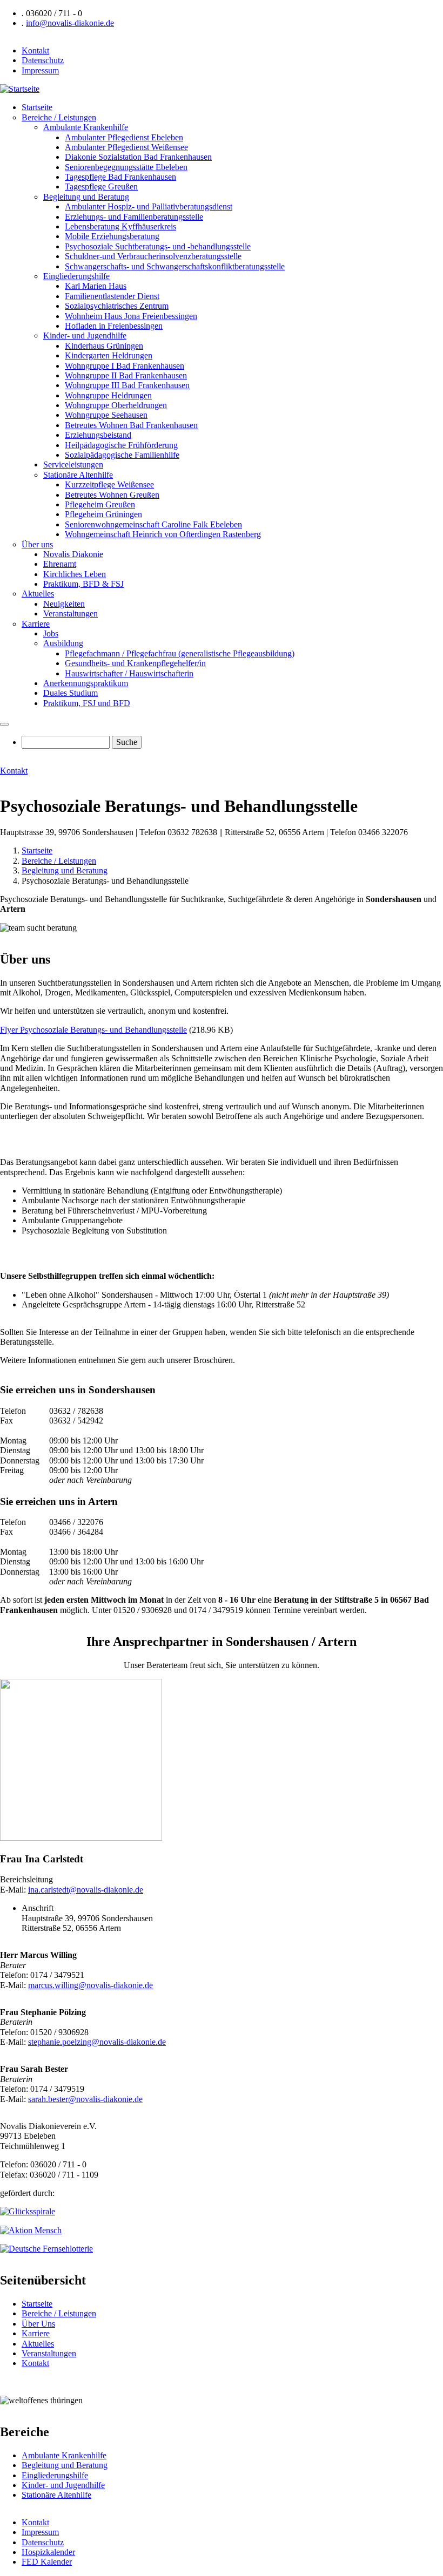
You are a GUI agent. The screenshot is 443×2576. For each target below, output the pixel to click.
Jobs (51, 633)
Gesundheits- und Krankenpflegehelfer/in (135, 663)
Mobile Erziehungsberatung (112, 236)
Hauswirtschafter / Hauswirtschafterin (129, 673)
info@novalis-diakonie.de (70, 23)
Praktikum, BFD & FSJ (83, 584)
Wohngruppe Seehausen (106, 415)
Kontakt (35, 50)
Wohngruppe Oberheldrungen (116, 405)
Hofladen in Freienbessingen (114, 326)
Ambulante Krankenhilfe (86, 127)
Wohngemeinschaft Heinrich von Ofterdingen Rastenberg (163, 534)
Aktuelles (38, 594)
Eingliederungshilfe (76, 276)
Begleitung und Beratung (86, 197)
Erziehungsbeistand (98, 435)
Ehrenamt (60, 564)
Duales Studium (71, 693)
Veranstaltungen (71, 614)
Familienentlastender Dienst (112, 296)
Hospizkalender (48, 2552)
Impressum (40, 70)
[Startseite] (20, 89)
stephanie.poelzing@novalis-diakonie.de (97, 2042)
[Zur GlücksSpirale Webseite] (28, 2211)
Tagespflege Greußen (101, 187)
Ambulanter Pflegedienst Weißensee (126, 147)
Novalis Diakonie (73, 554)
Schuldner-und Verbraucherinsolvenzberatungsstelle (153, 256)
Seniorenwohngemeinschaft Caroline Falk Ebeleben (153, 524)
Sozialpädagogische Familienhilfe (122, 455)
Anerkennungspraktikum (86, 683)
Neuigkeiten (64, 604)
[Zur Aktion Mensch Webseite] (31, 2230)
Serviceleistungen (73, 465)
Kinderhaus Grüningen (104, 346)
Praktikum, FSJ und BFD (87, 703)
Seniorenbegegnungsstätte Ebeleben (126, 167)
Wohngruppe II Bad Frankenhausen (126, 375)
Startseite (37, 107)
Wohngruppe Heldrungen (108, 395)
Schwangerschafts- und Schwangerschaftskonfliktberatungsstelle (175, 266)
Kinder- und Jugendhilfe (85, 335)
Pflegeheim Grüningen (103, 514)
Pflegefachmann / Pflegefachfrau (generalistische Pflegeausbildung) (180, 653)
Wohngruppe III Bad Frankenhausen (127, 385)
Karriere (36, 624)
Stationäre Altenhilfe (78, 475)
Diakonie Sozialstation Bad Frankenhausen (138, 157)
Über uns (37, 544)
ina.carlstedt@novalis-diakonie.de (86, 1890)
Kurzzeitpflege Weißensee (109, 484)
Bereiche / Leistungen (59, 117)
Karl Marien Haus (96, 286)
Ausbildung (63, 643)
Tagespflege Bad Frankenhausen (120, 177)
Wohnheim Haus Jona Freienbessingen (131, 316)
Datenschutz (43, 60)
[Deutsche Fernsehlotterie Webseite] (46, 2249)
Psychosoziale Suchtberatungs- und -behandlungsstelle (158, 246)
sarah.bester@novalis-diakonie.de (85, 2099)
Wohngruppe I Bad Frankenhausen (125, 366)
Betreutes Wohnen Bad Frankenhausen (131, 425)
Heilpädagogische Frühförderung (121, 445)
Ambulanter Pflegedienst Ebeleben (124, 137)
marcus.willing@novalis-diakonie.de (90, 1985)
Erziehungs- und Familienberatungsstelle (134, 217)
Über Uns (38, 2324)
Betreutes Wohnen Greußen (112, 495)
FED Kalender (47, 2562)
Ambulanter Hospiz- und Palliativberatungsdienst (149, 206)
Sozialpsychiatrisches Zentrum (117, 306)
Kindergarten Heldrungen (109, 355)
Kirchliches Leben (75, 574)
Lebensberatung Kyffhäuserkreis (120, 226)
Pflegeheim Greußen (100, 504)
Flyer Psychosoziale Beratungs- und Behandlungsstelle (93, 1030)
